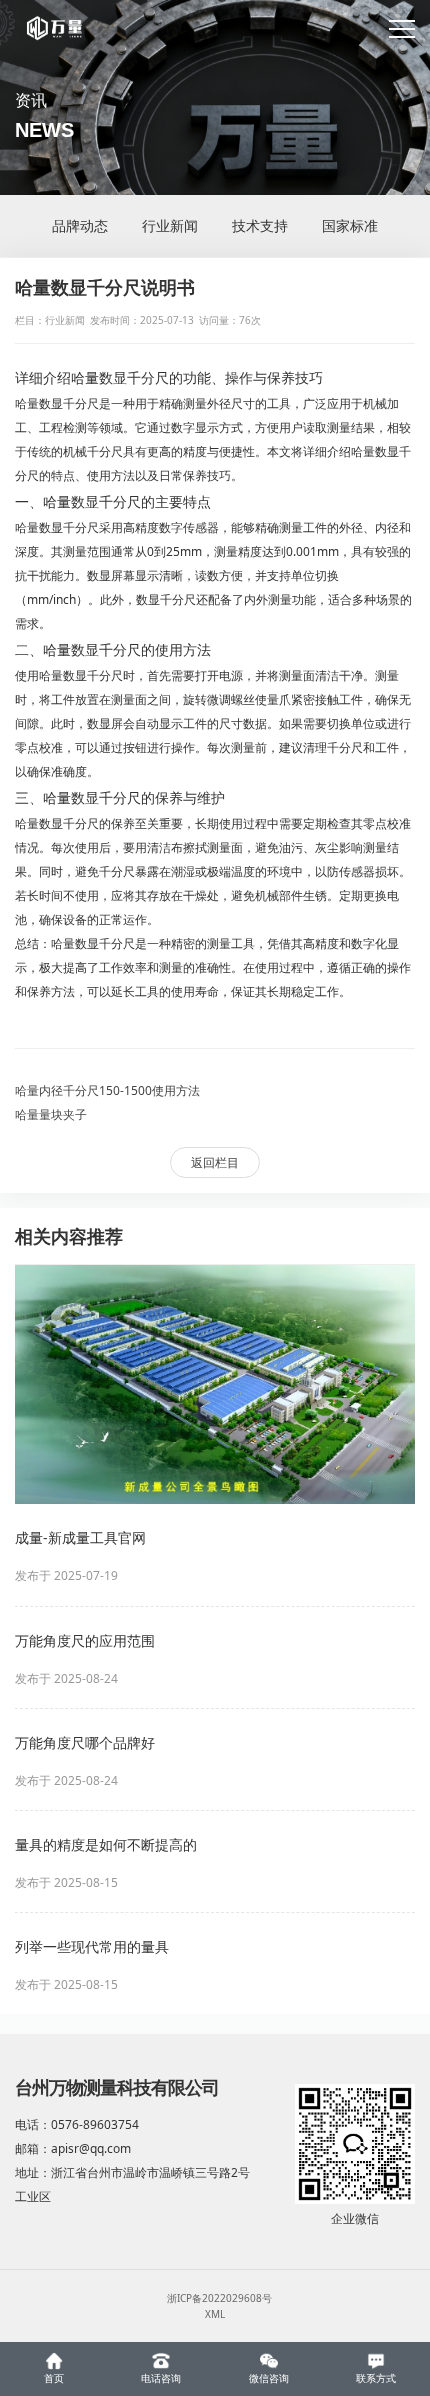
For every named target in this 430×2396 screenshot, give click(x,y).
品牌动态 (80, 225)
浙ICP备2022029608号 (219, 2298)
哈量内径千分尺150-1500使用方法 (107, 1090)
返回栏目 (215, 1162)
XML (215, 2314)
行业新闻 (170, 225)
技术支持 (260, 225)
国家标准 (350, 225)
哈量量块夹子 (51, 1114)
